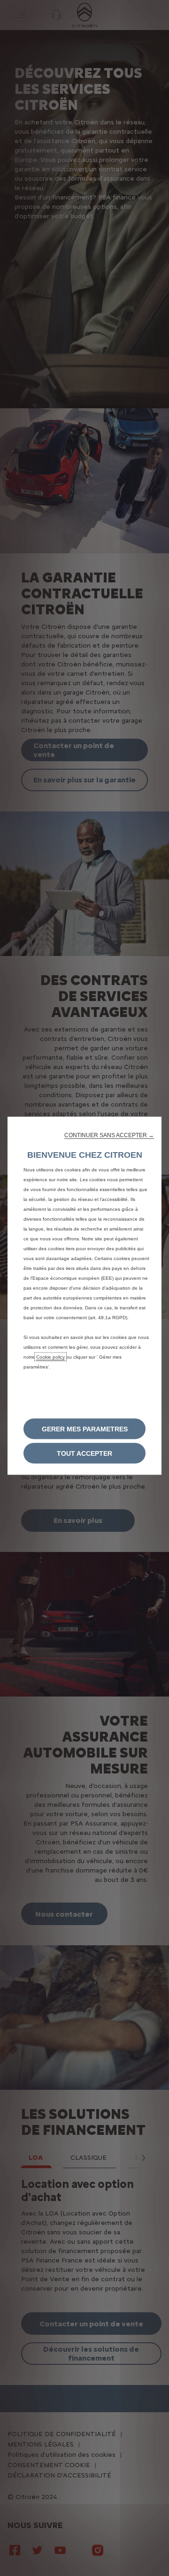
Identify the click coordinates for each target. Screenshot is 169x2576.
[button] (109, 1135)
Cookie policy (50, 1357)
